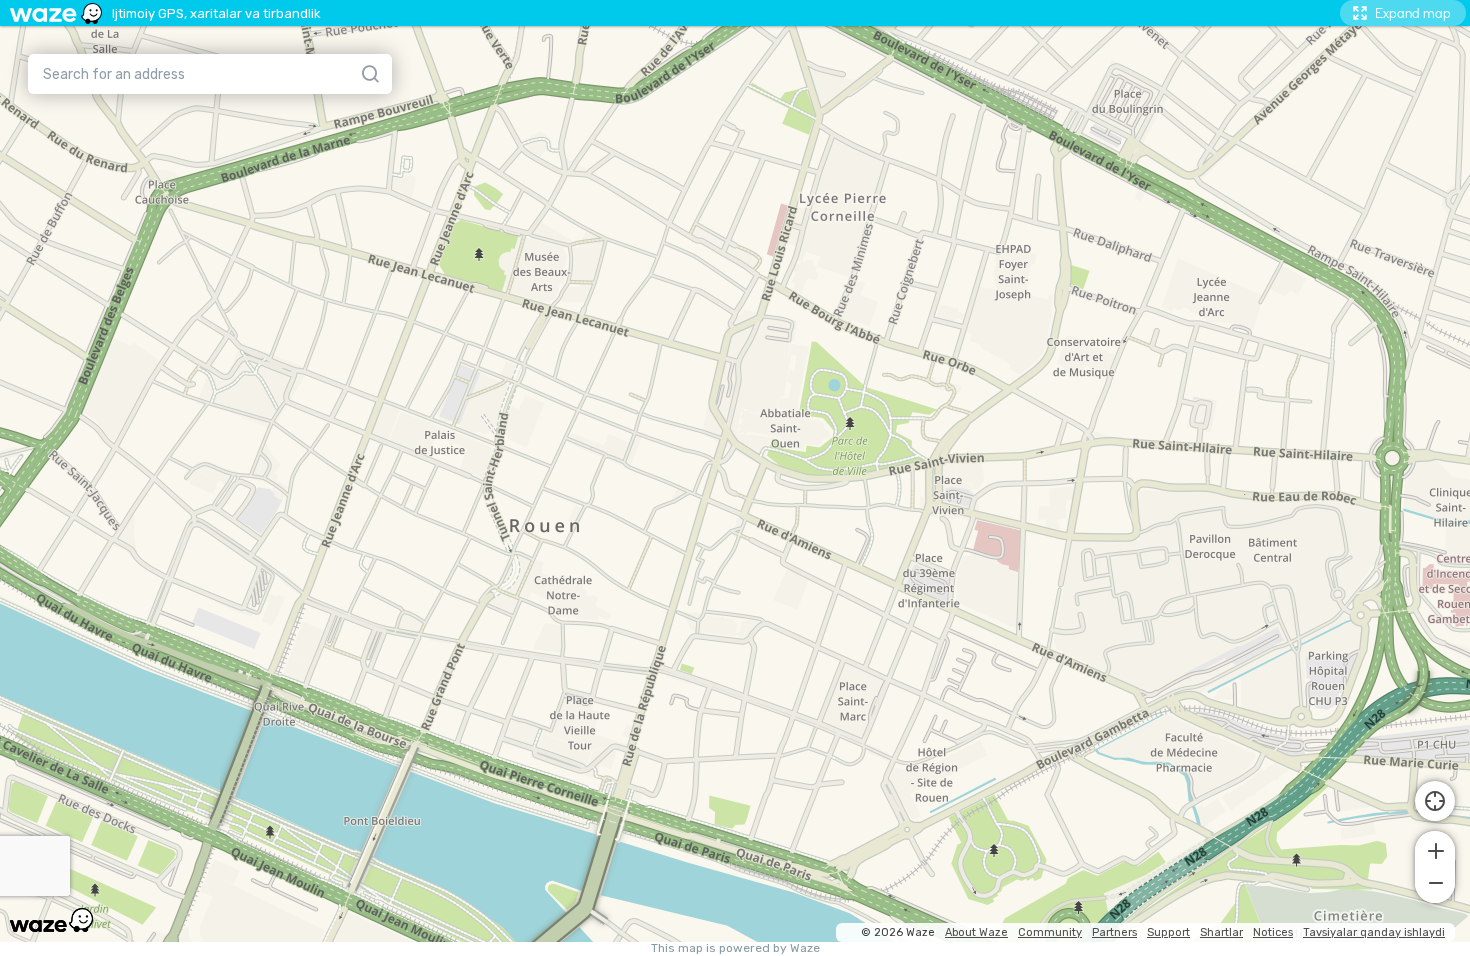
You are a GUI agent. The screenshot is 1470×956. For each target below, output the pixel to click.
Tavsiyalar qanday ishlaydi (1374, 932)
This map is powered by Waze (735, 948)
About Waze (976, 932)
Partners (1114, 932)
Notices (1273, 932)
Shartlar (1221, 932)
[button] (1435, 849)
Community (1050, 932)
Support (1168, 932)
